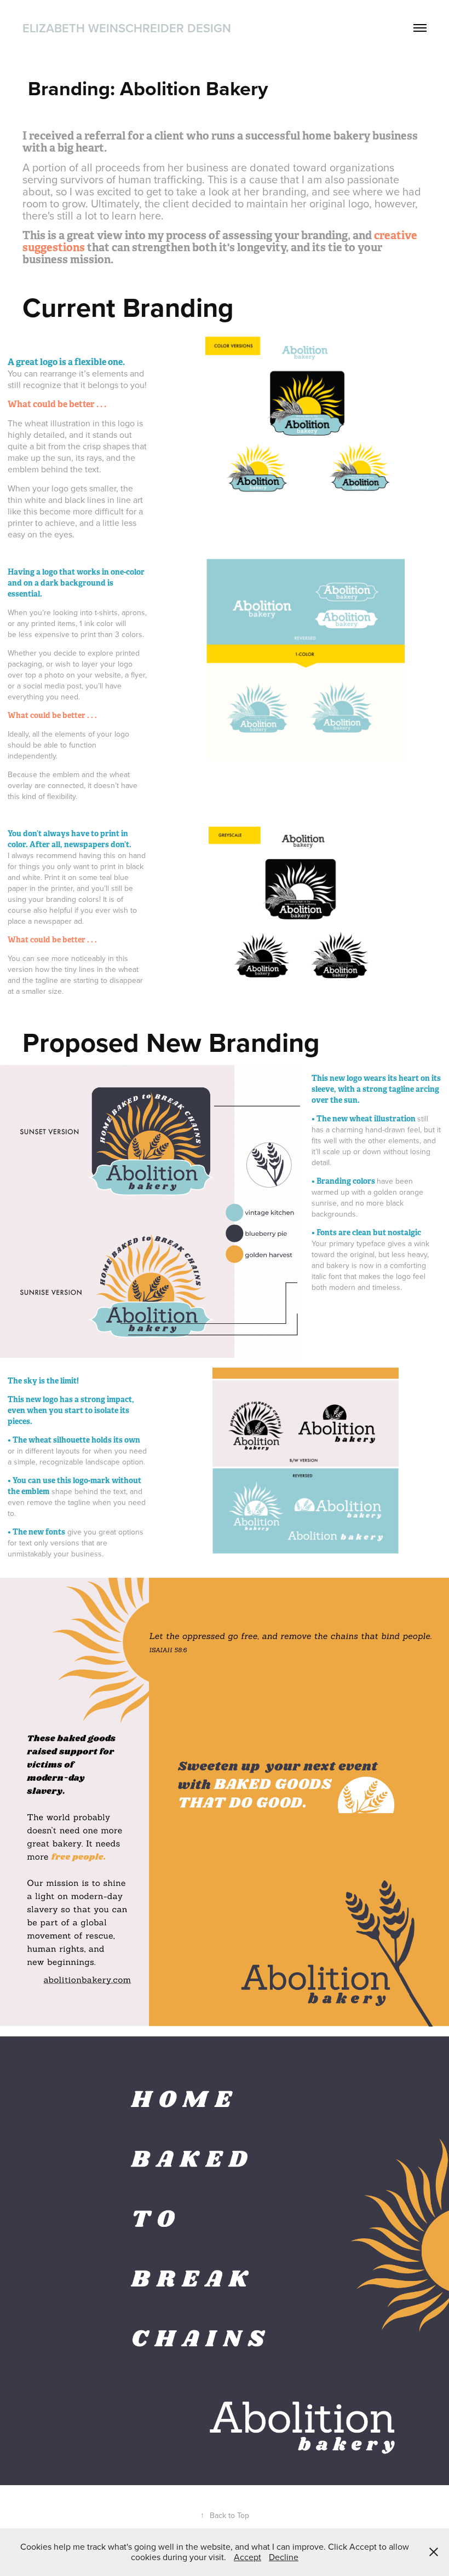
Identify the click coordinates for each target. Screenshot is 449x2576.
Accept (247, 2557)
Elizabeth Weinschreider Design (127, 28)
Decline (284, 2557)
